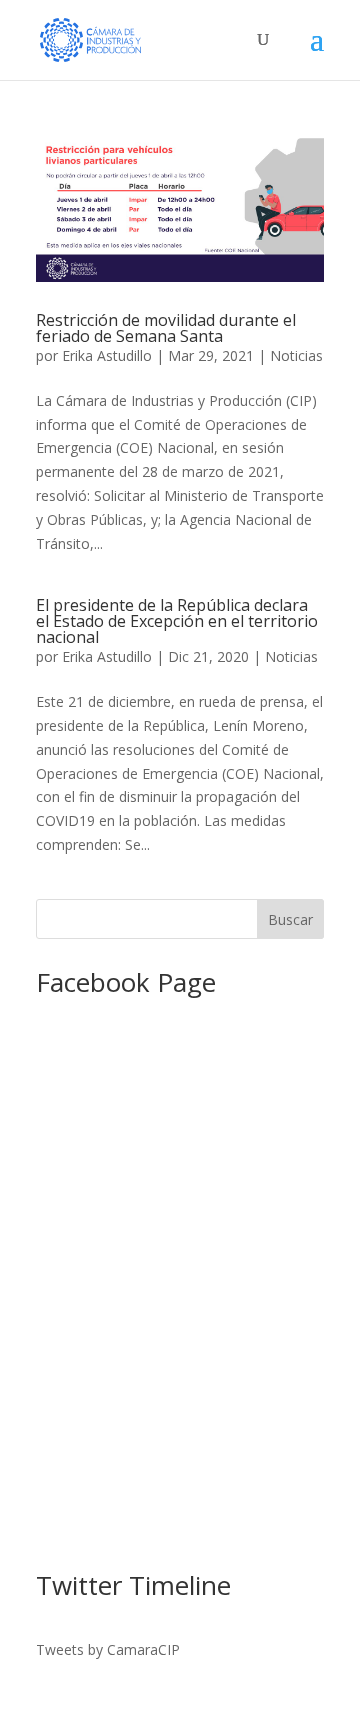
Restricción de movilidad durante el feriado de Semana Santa (166, 328)
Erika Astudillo (107, 355)
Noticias (296, 355)
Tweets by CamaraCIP (108, 1649)
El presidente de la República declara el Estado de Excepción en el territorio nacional (177, 621)
